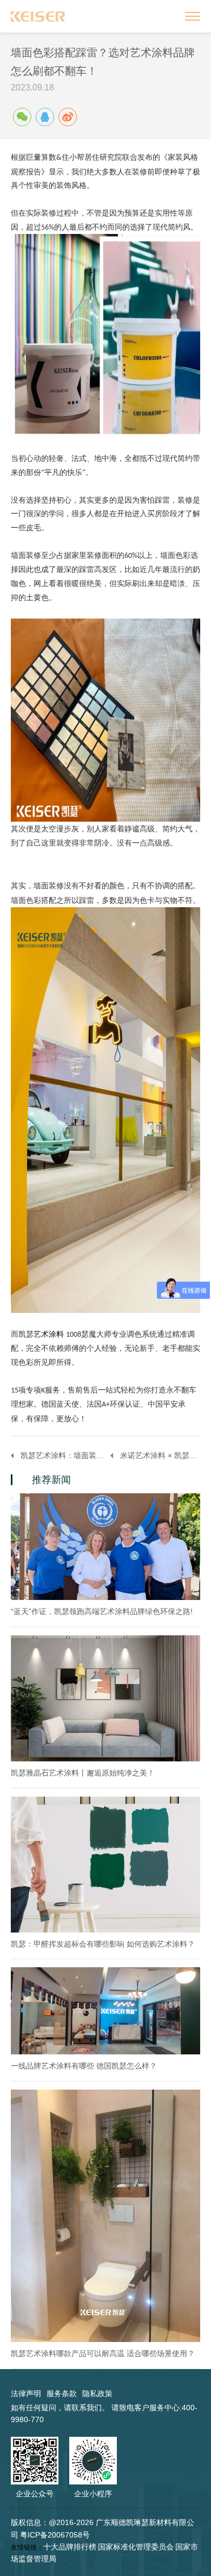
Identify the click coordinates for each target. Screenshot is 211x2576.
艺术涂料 (49, 1334)
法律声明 (26, 2393)
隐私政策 (97, 2393)
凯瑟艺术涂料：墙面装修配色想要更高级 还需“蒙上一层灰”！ (65, 1455)
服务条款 (62, 2393)
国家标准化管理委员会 (136, 2547)
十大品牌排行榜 (70, 2547)
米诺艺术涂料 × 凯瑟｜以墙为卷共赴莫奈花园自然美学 (160, 1455)
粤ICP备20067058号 (55, 2535)
